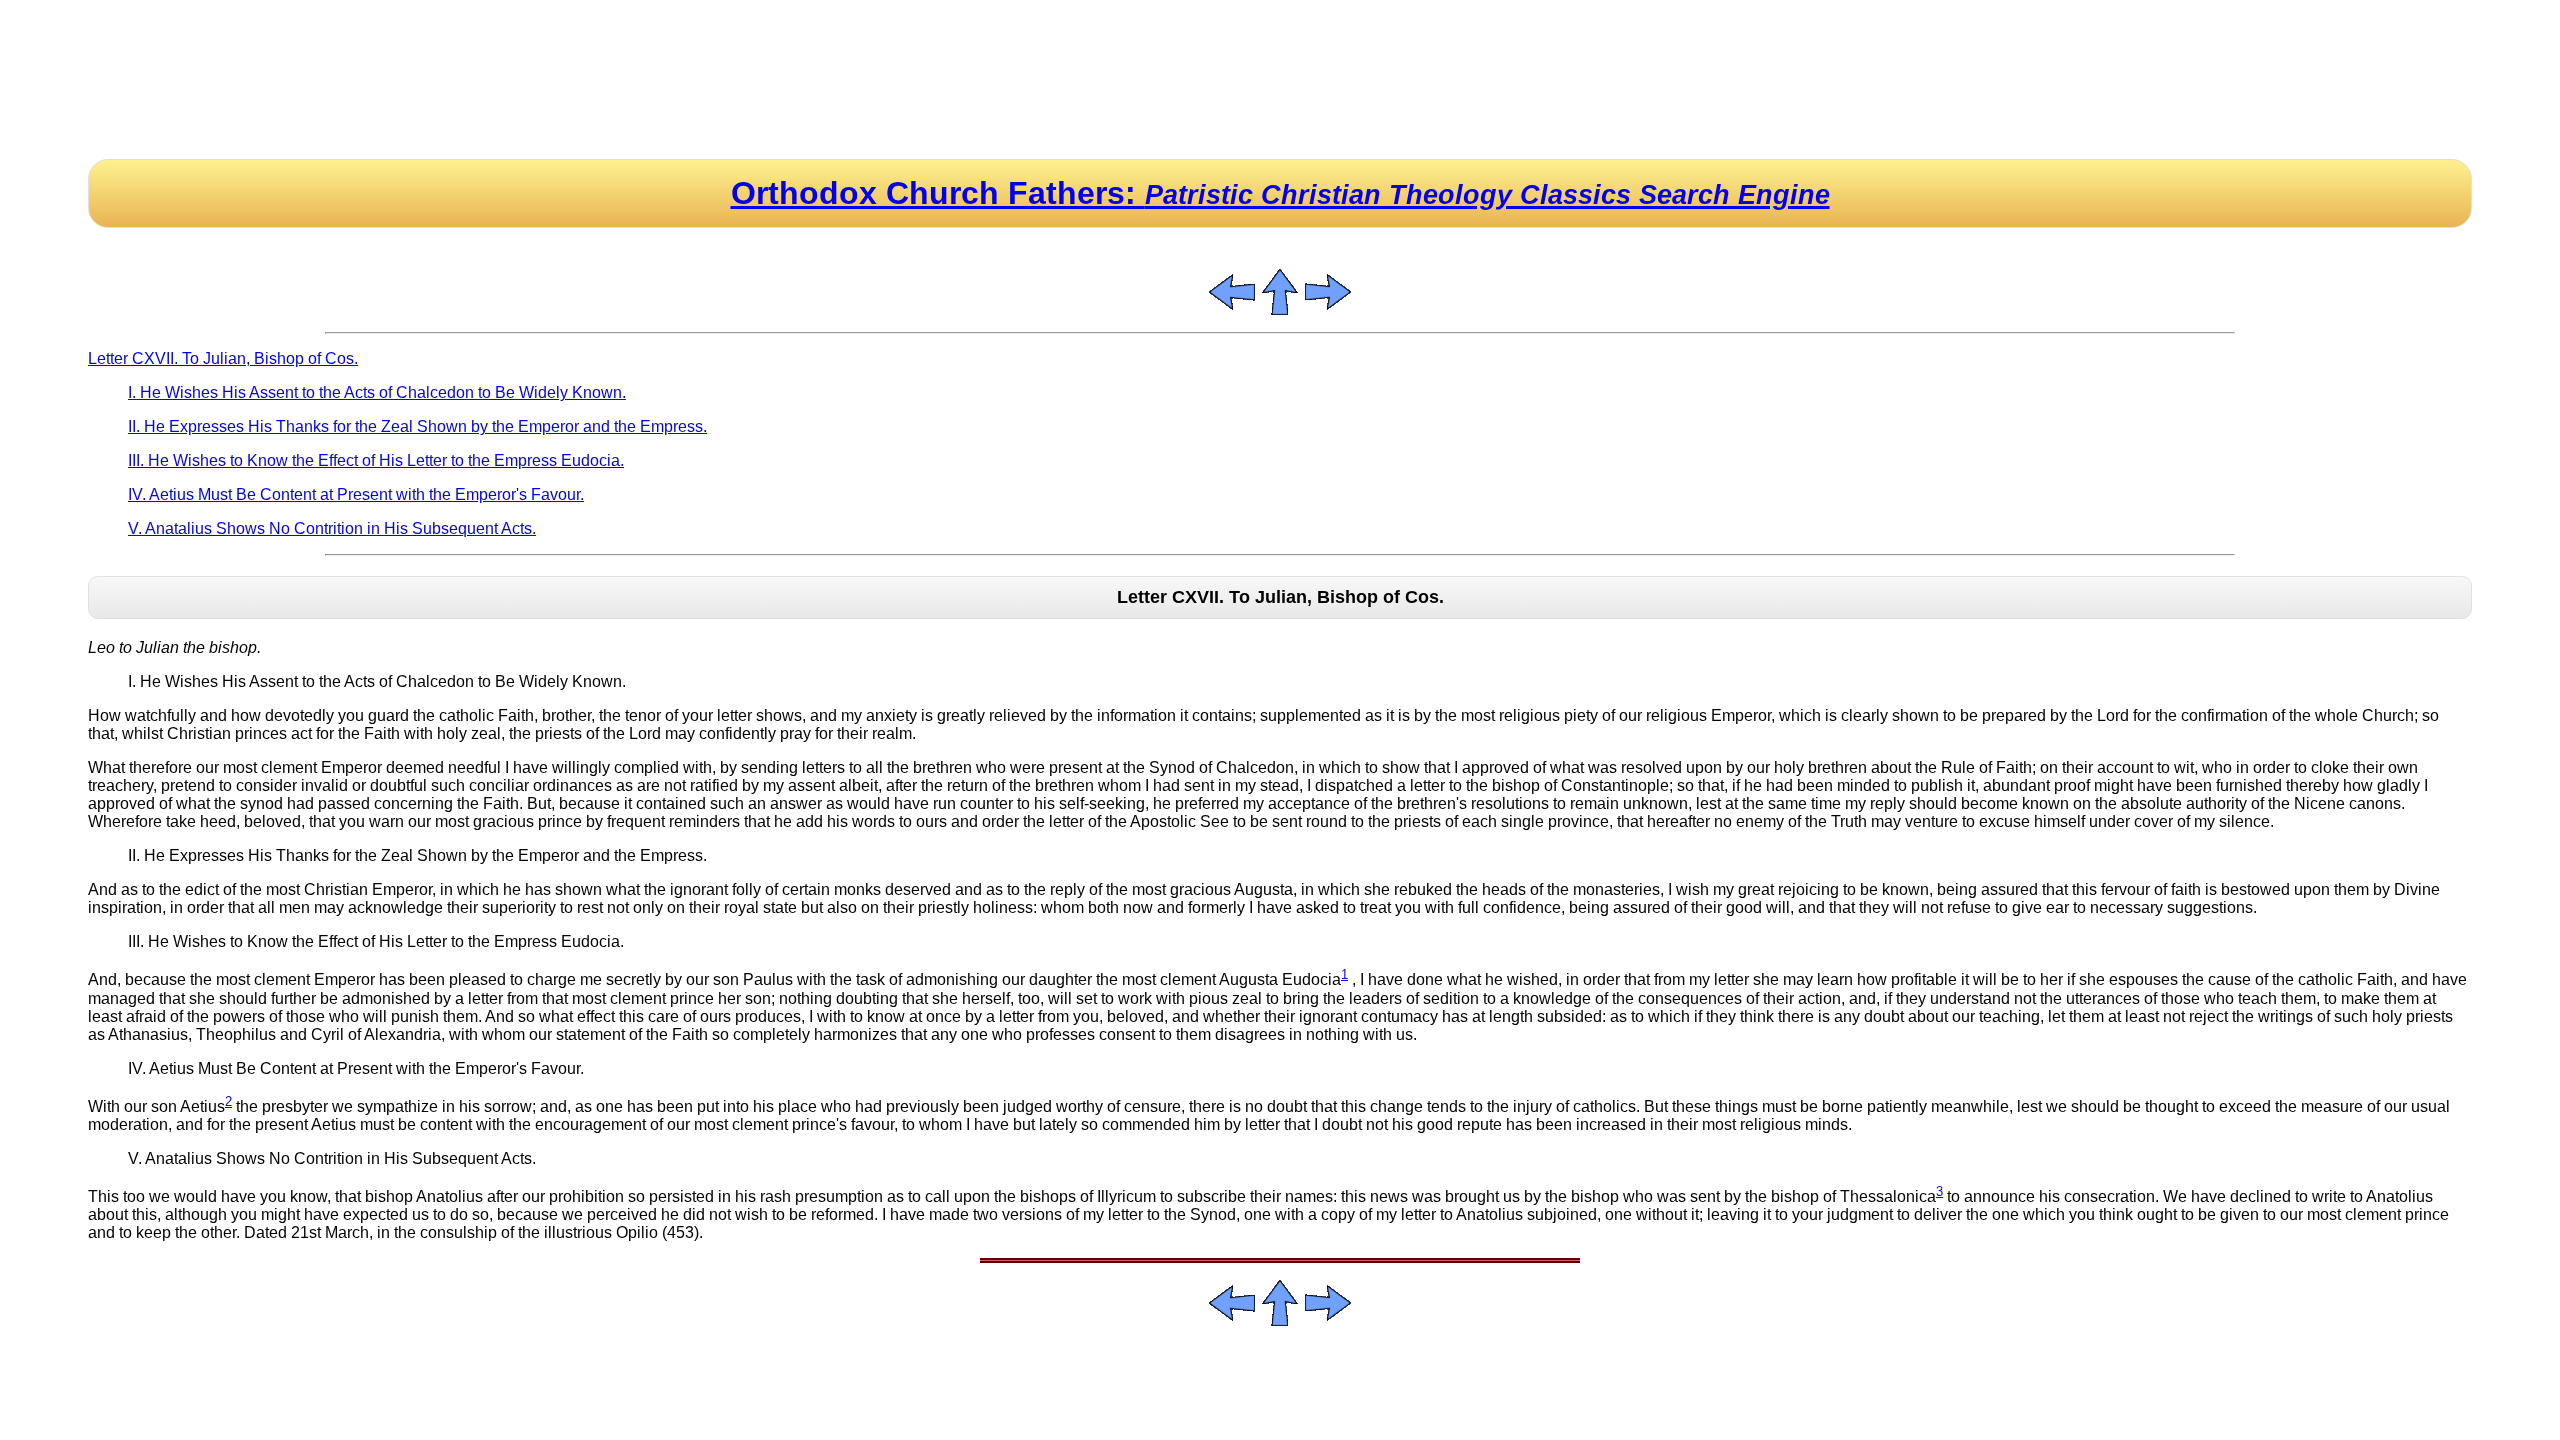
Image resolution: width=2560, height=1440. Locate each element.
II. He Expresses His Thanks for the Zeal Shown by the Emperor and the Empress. (417, 426)
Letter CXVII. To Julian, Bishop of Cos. (223, 358)
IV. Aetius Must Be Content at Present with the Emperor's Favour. (356, 494)
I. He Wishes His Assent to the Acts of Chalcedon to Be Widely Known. (377, 392)
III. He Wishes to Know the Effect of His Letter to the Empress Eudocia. (376, 460)
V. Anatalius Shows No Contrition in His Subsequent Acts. (332, 528)
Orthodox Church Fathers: (1280, 193)
